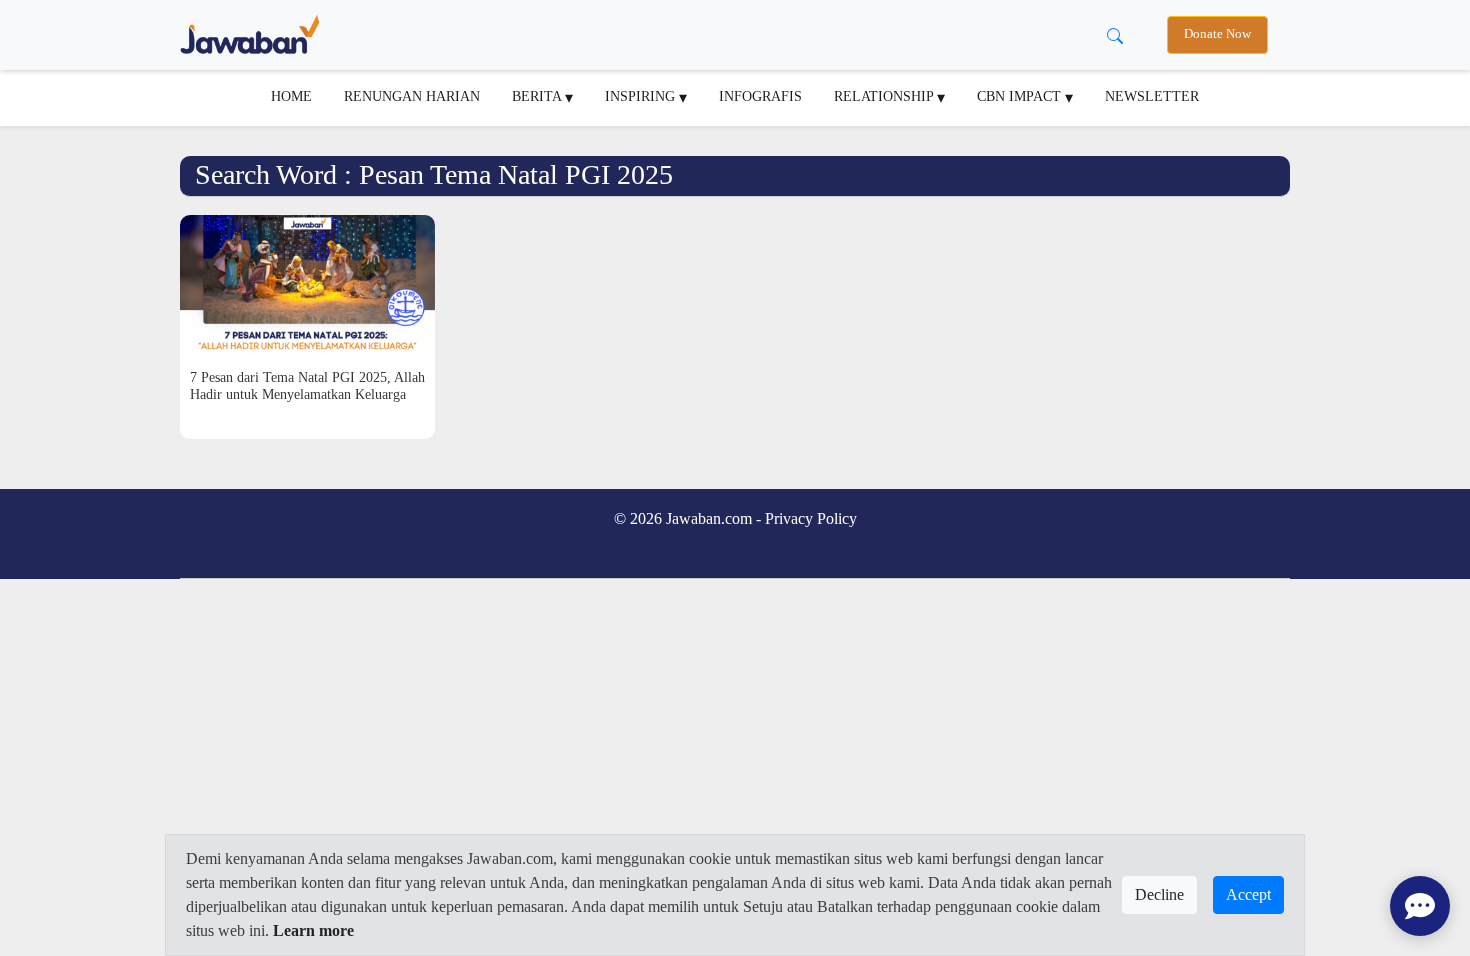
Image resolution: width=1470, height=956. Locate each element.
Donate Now (1217, 34)
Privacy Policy (811, 518)
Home (291, 96)
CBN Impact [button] (1021, 96)
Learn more (313, 930)
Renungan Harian (412, 96)
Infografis (760, 96)
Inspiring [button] (642, 96)
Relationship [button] (885, 96)
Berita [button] (538, 96)
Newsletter (1152, 96)
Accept (1248, 894)
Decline (1159, 894)
